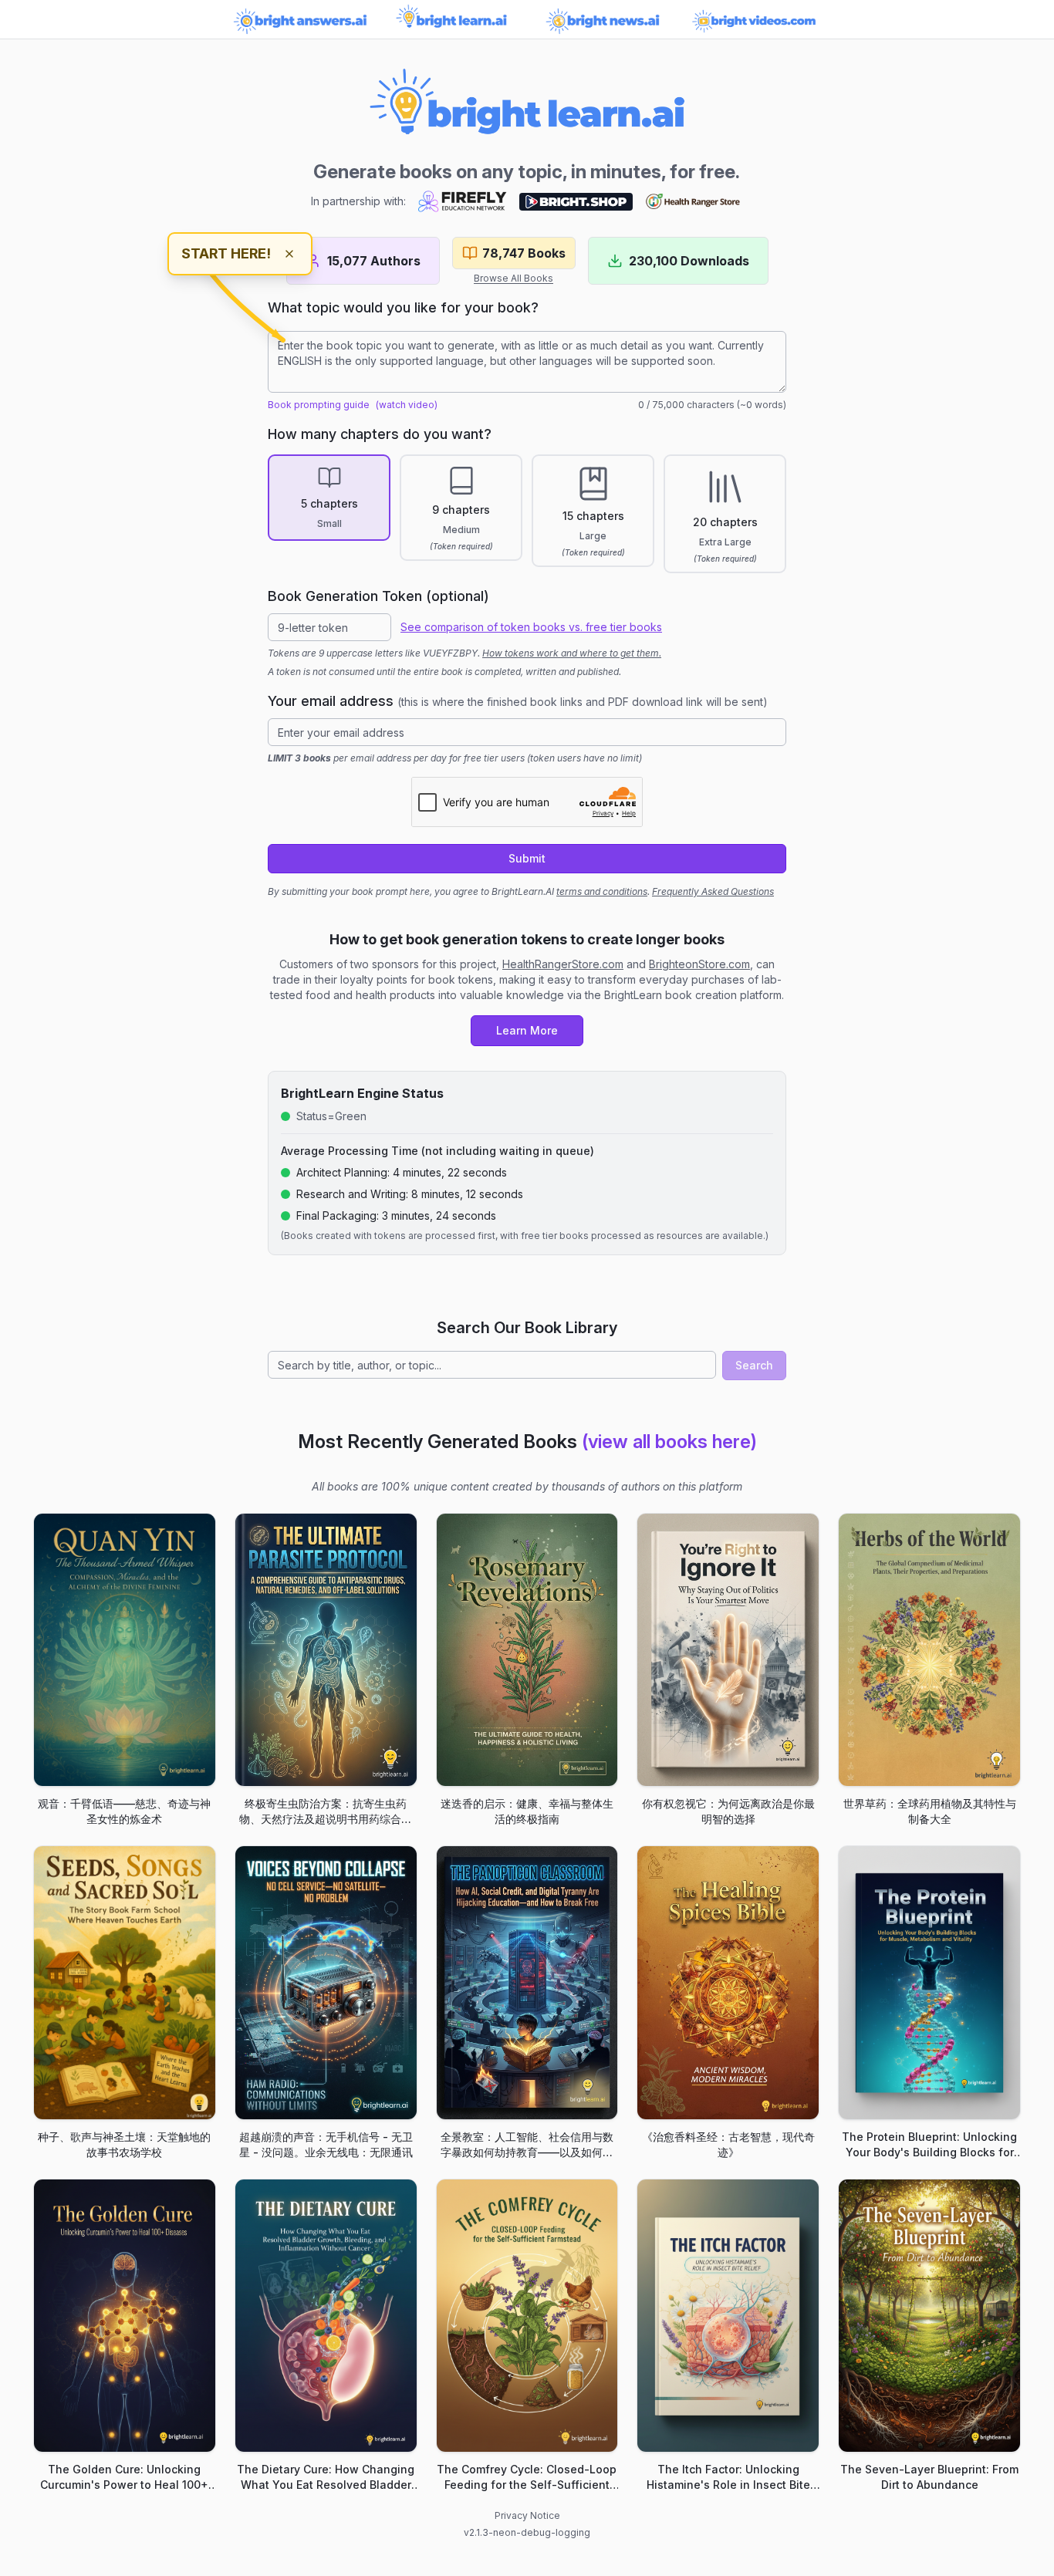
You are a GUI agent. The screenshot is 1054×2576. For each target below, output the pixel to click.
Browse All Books (513, 278)
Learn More (527, 1030)
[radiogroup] (527, 514)
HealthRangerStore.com (563, 964)
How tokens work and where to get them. (572, 653)
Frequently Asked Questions (713, 891)
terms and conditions (602, 891)
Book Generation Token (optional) (378, 596)
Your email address (518, 701)
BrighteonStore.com (699, 964)
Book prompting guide (319, 405)
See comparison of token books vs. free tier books (531, 627)
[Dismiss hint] (289, 254)
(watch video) (407, 405)
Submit (527, 858)
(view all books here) (669, 1442)
